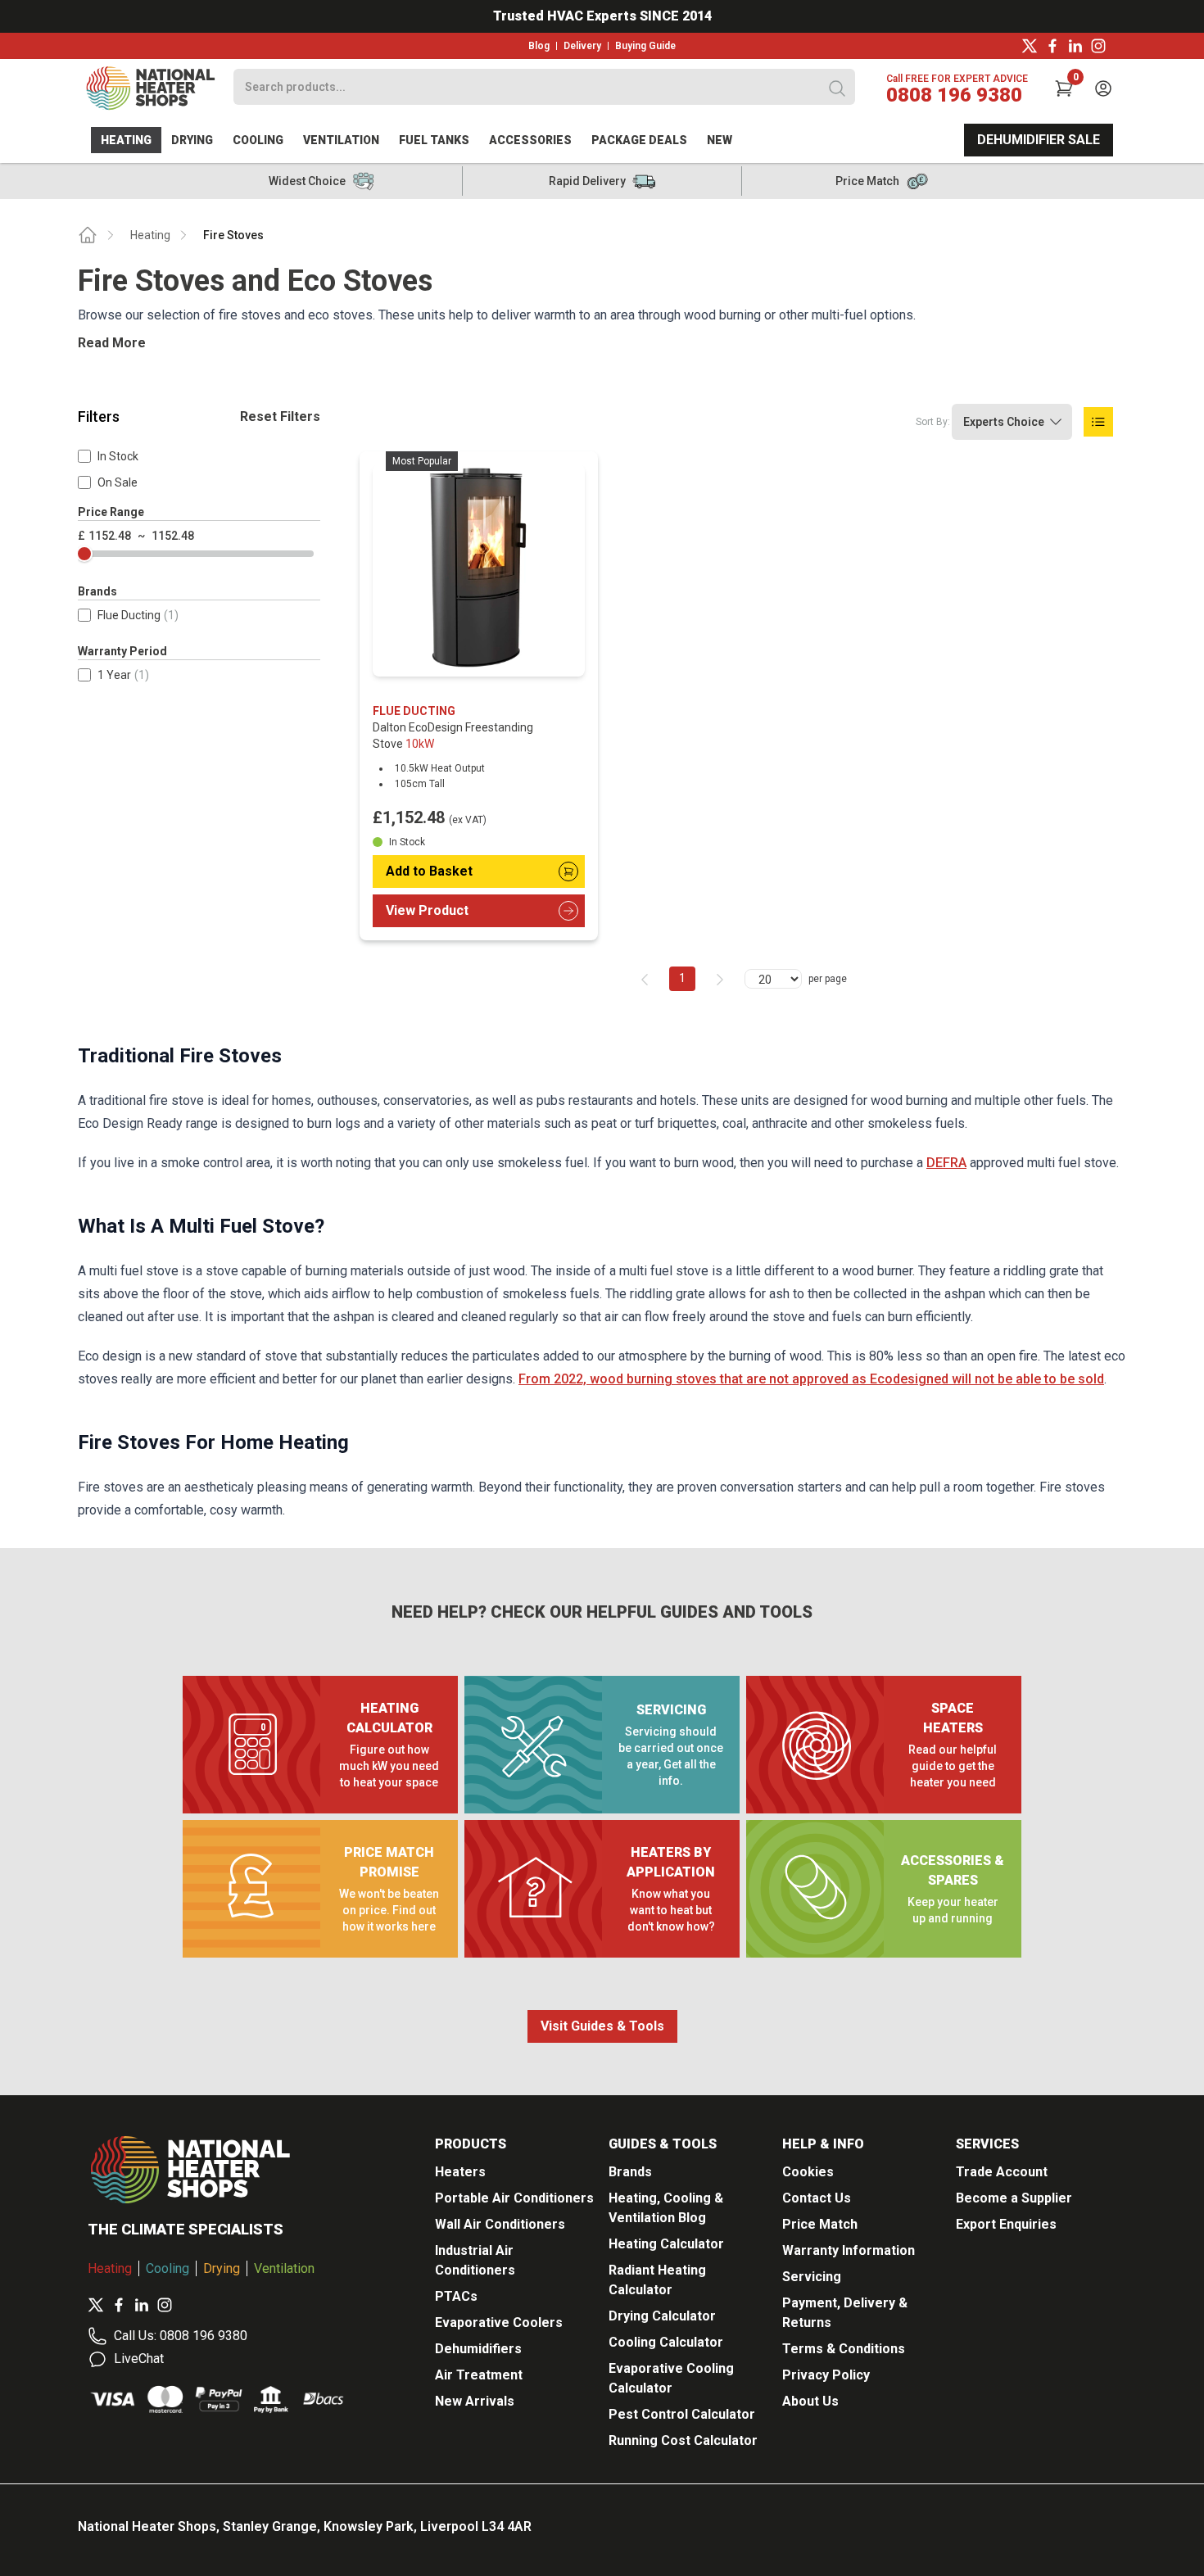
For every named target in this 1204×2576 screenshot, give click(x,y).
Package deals (639, 140)
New (720, 140)
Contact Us (817, 2198)
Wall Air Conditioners (500, 2224)
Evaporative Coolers (499, 2322)
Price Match (820, 2224)
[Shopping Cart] (1064, 88)
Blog (539, 46)
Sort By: (933, 422)
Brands (630, 2172)
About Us (810, 2401)
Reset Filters (280, 417)
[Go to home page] (88, 235)
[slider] (84, 554)
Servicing (812, 2277)
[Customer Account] (1103, 88)
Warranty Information (849, 2250)
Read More (112, 343)
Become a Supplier (1014, 2198)
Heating (126, 140)
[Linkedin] (1075, 46)
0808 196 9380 (954, 95)
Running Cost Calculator (683, 2440)
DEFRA (946, 1163)
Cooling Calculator (666, 2342)
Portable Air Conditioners (514, 2198)
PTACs (456, 2296)
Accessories (530, 140)
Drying (192, 140)
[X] (1030, 46)
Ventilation (341, 140)
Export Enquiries (1006, 2224)
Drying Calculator (662, 2316)
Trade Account (1002, 2172)
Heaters (460, 2172)
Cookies (808, 2172)
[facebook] (1052, 46)
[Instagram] (1098, 46)
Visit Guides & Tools (602, 2026)
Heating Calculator (666, 2244)
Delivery (582, 46)
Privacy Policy (826, 2375)
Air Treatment (479, 2375)
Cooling (258, 140)
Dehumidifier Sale (1039, 140)
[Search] (837, 88)
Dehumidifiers (478, 2349)
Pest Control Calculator (682, 2414)
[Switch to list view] (1098, 422)
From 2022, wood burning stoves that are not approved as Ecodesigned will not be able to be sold (811, 1379)
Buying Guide (645, 46)
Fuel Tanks (434, 140)
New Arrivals (475, 2401)
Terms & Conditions (844, 2349)
